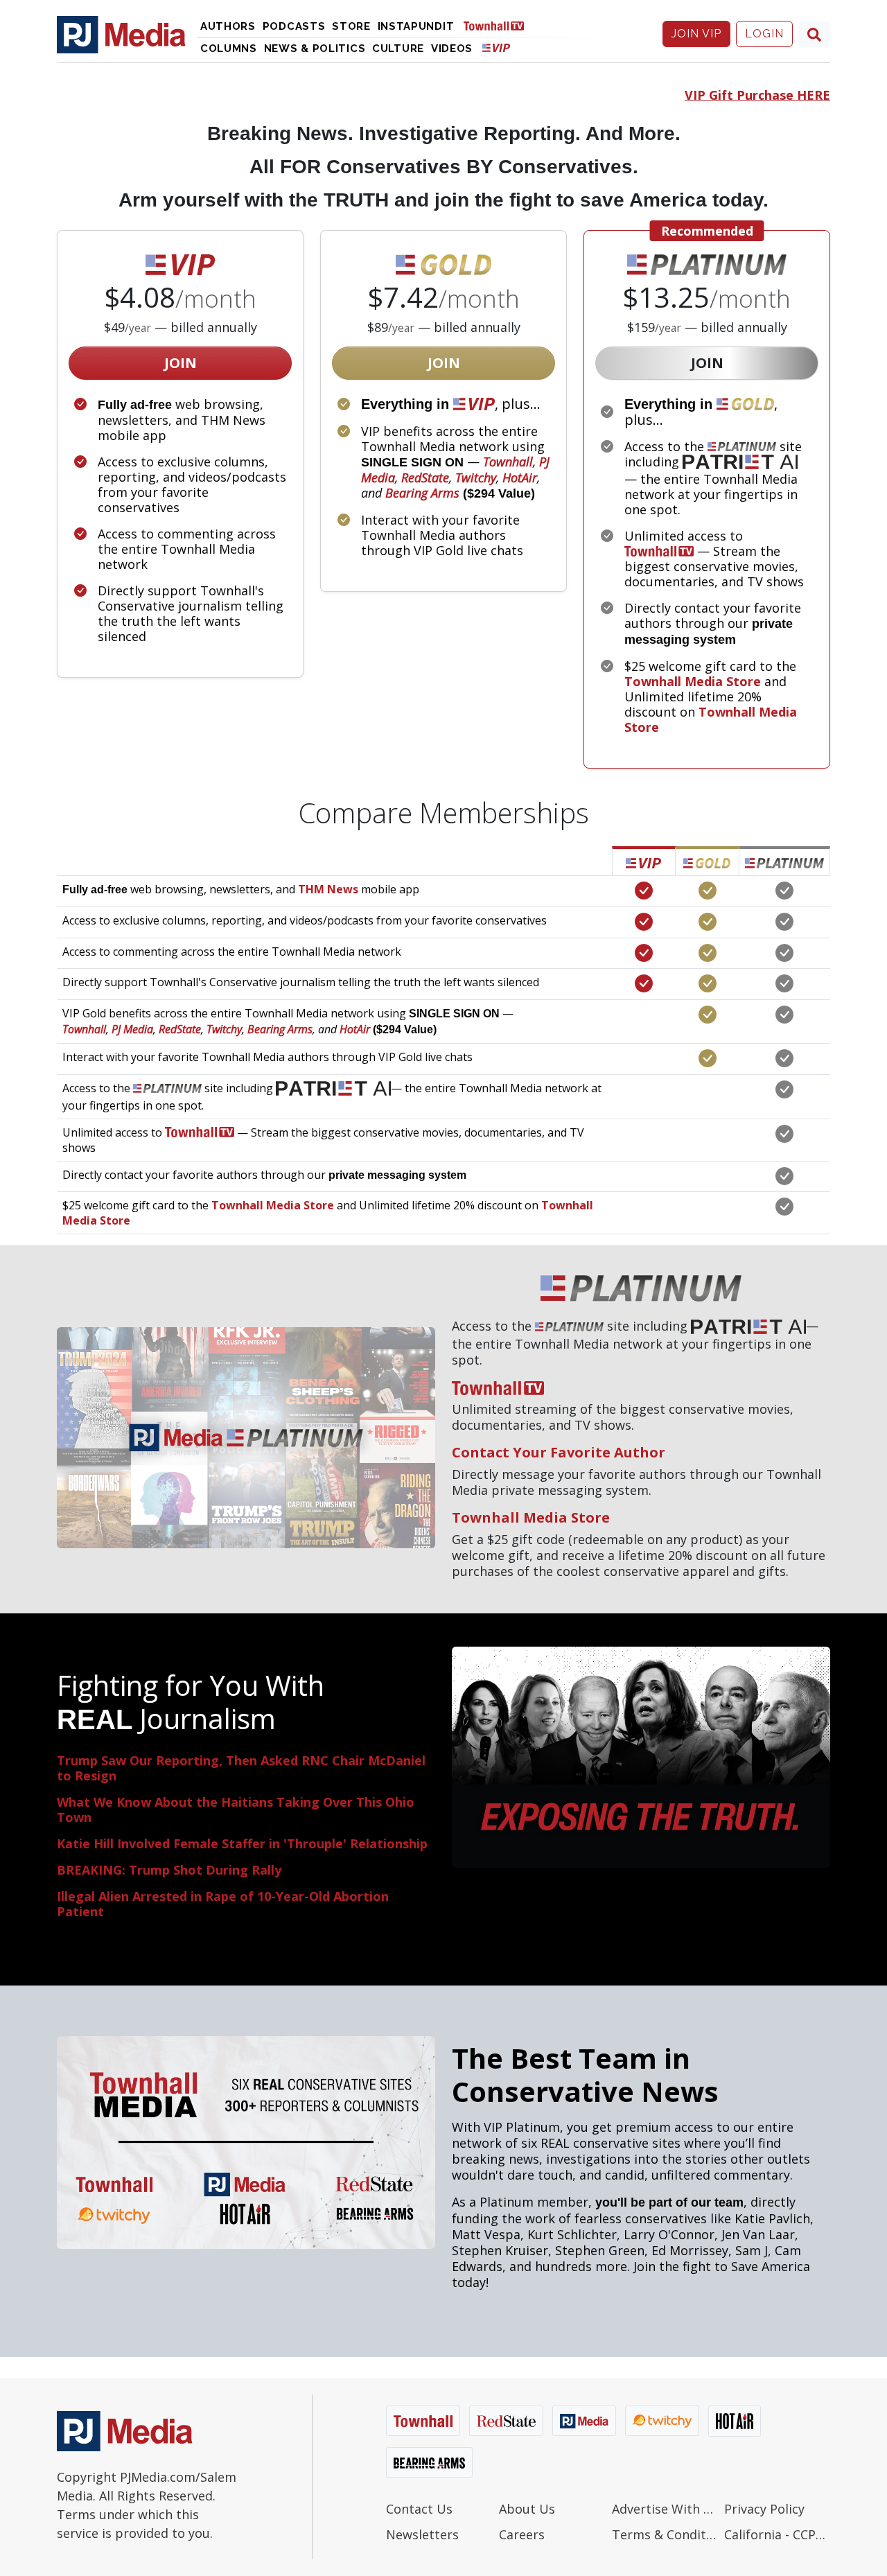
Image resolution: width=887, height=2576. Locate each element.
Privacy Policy (764, 2509)
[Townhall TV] (499, 25)
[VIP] (496, 47)
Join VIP (696, 34)
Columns (229, 49)
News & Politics (315, 49)
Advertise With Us (665, 2509)
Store (351, 26)
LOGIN (764, 34)
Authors (228, 26)
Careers (522, 2534)
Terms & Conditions (665, 2534)
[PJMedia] (121, 34)
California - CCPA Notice (777, 2534)
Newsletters (422, 2534)
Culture (398, 49)
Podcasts (294, 26)
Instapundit (416, 26)
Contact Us (419, 2509)
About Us (527, 2509)
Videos (452, 49)
